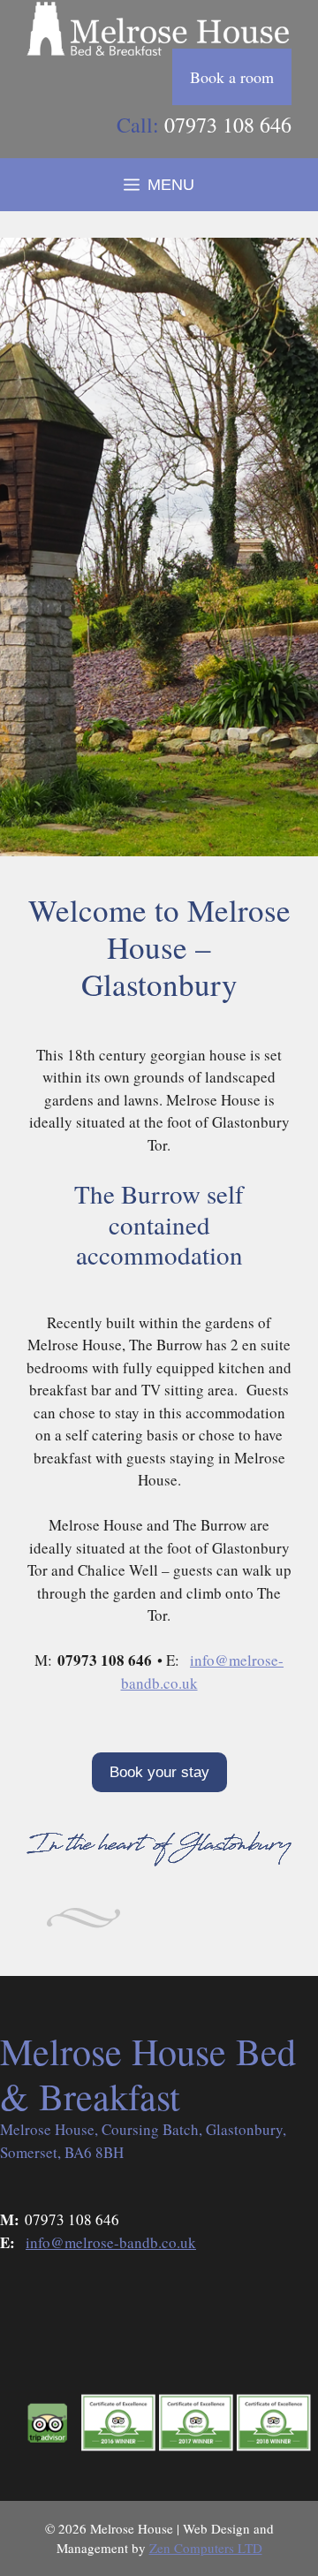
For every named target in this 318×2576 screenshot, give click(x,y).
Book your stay (159, 1772)
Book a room (232, 77)
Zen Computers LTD (206, 2548)
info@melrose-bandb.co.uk (111, 2242)
